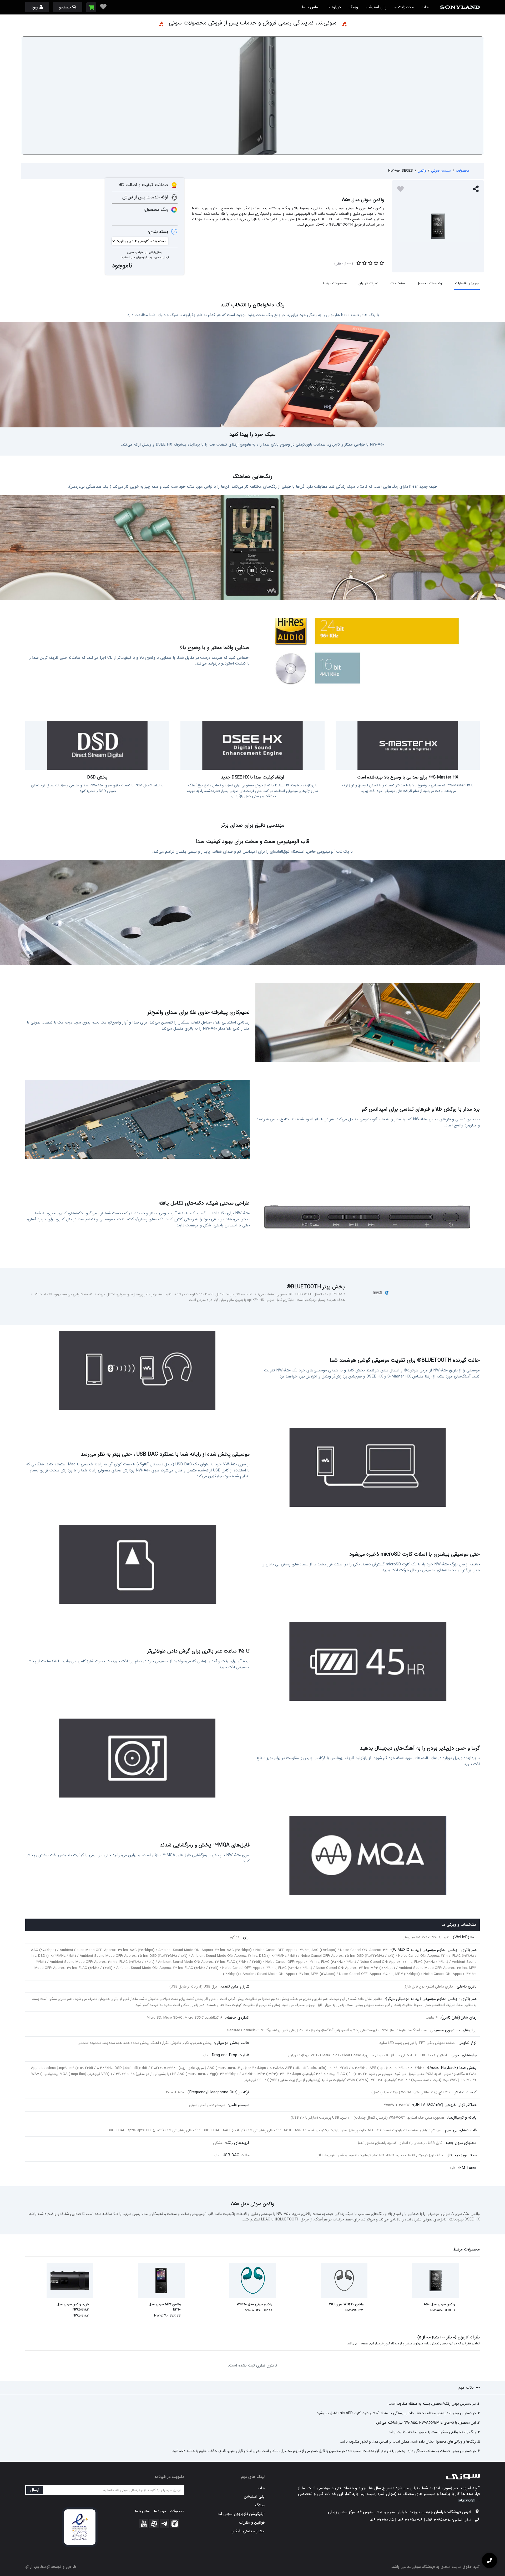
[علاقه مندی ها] (103, 7)
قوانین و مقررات (252, 2523)
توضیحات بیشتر (467, 2500)
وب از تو (32, 2567)
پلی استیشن (376, 7)
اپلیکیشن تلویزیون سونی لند (241, 2514)
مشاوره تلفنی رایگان (248, 2531)
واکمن (422, 171)
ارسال (35, 2490)
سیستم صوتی (441, 171)
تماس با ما (311, 7)
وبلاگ (353, 7)
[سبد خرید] (91, 7)
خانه (425, 7)
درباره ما (334, 7)
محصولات (405, 7)
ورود (35, 7)
